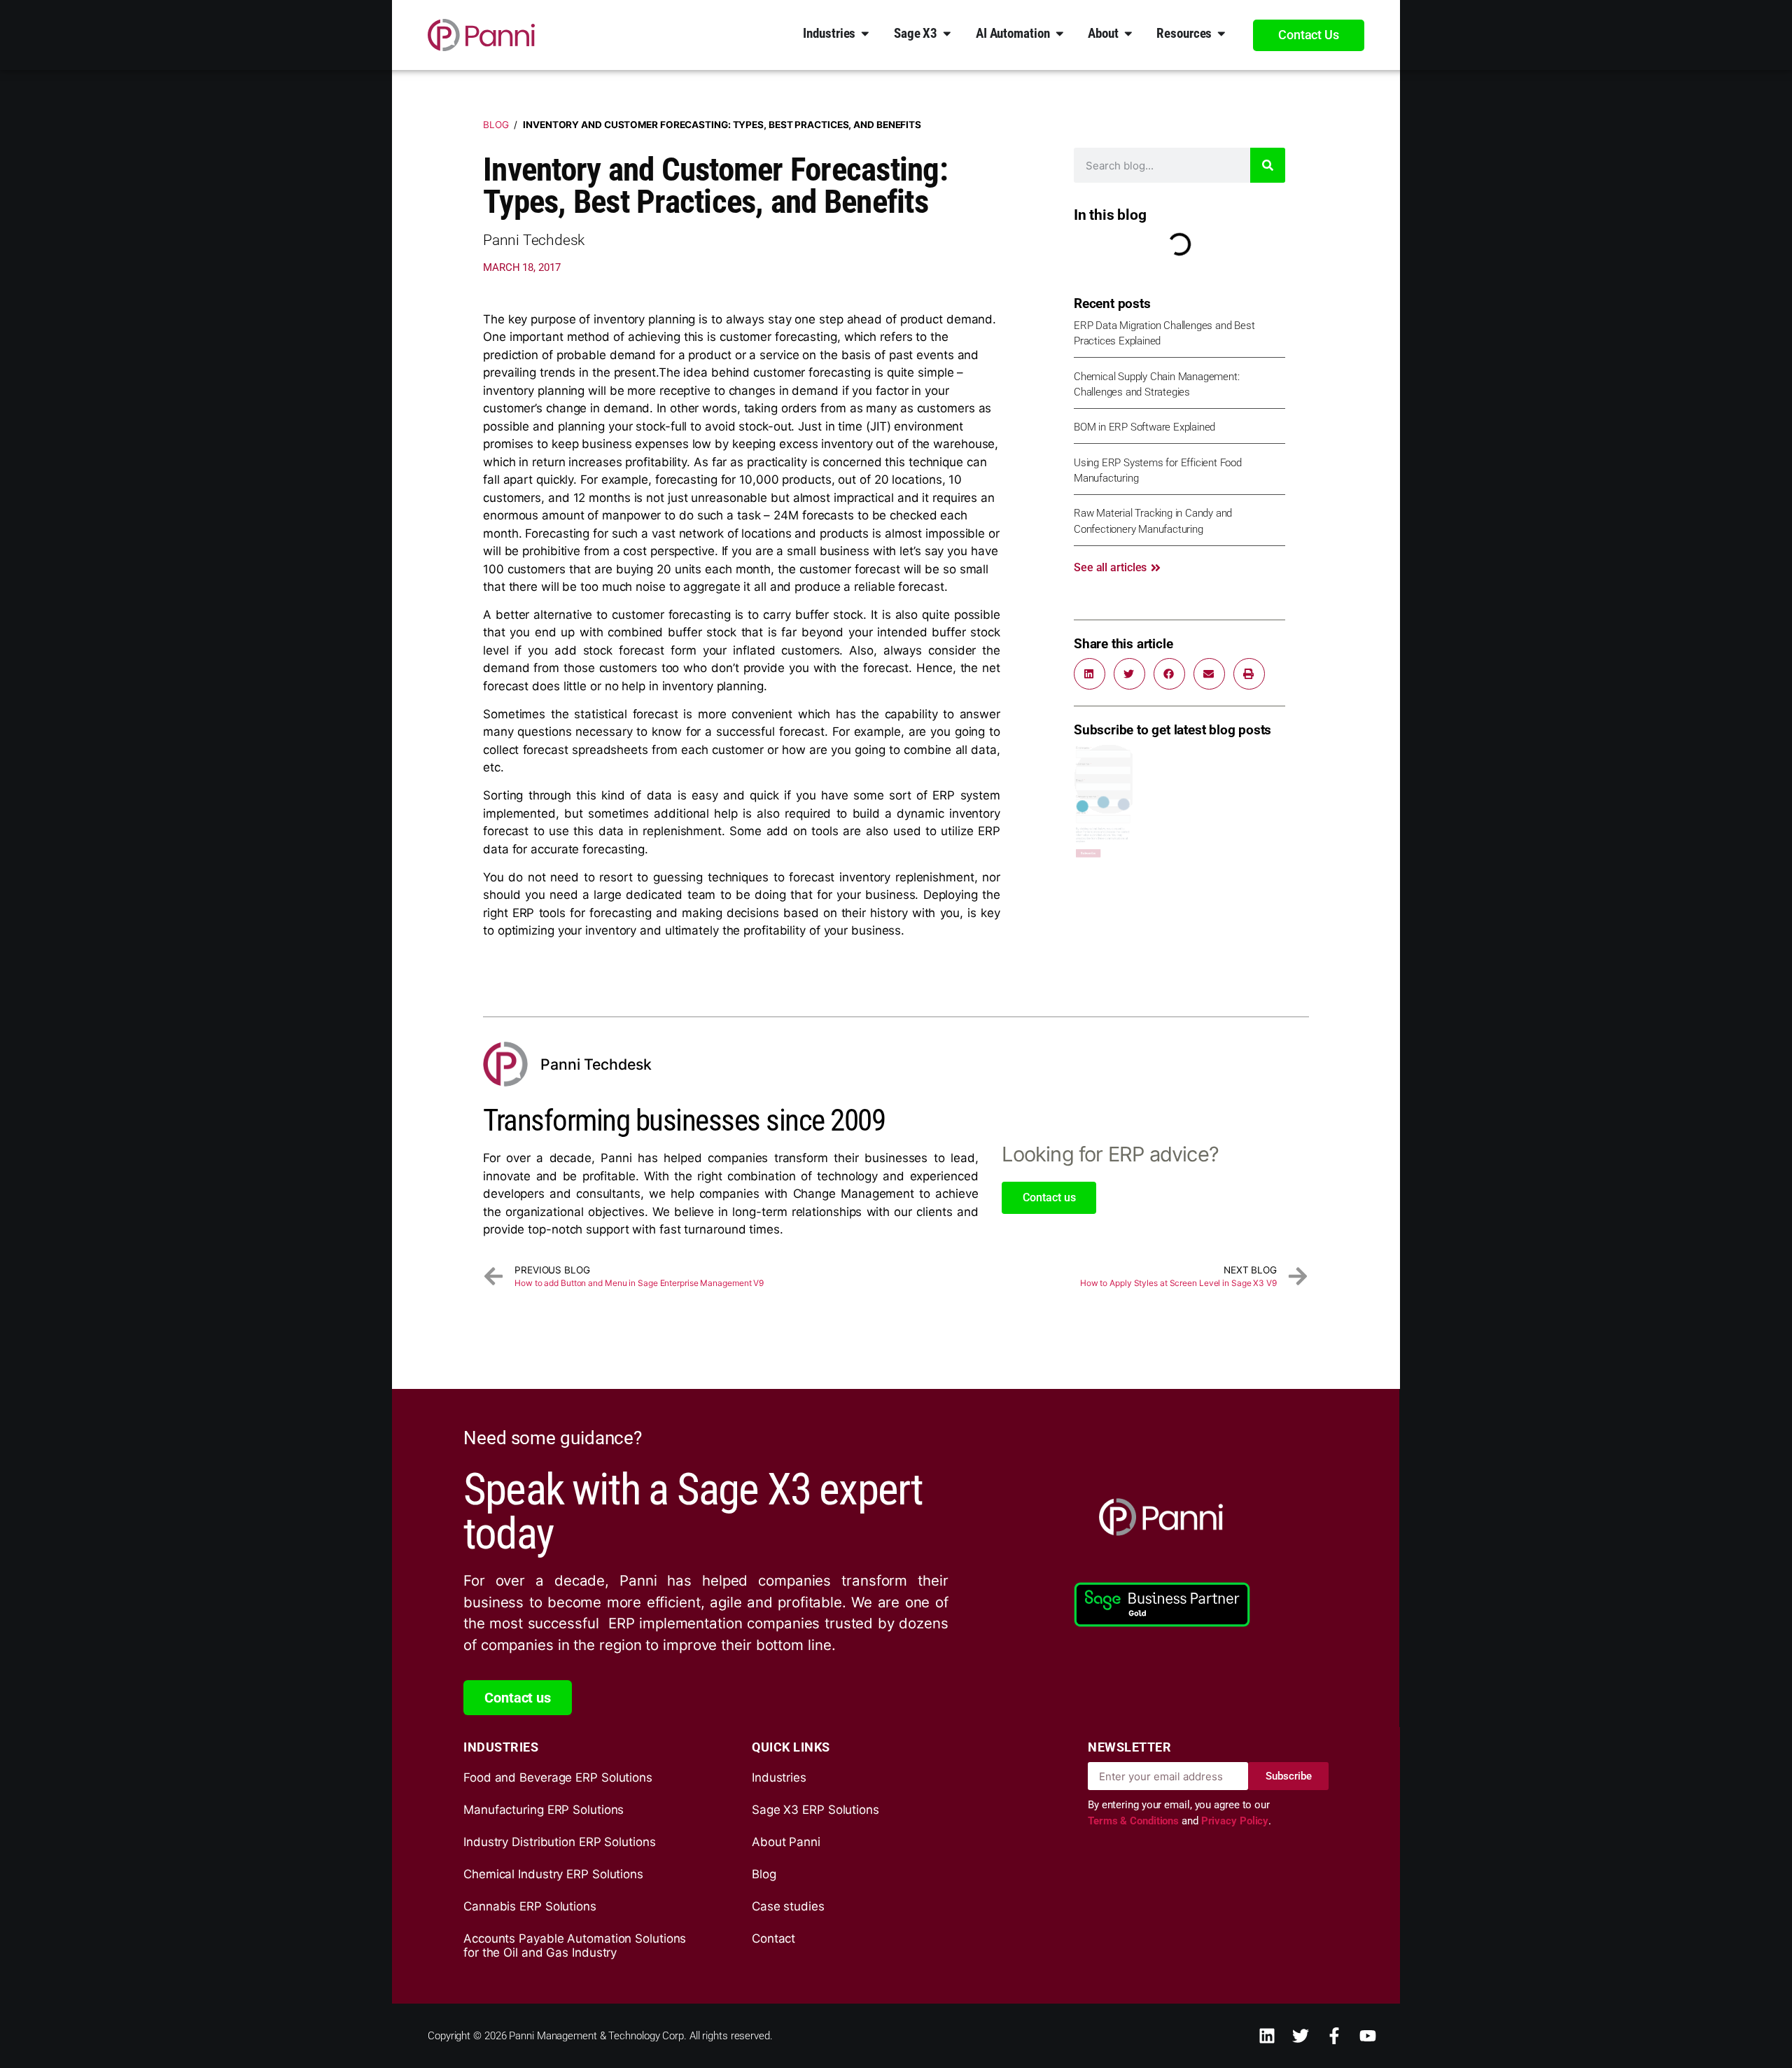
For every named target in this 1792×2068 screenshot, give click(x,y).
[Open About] (1128, 33)
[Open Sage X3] (947, 33)
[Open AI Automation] (1060, 33)
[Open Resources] (1221, 33)
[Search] (1268, 165)
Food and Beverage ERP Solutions (558, 1777)
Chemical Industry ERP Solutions (553, 1874)
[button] (1090, 674)
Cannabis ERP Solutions (530, 1906)
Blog (496, 125)
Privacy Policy (1235, 1821)
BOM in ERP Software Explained (1144, 427)
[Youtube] (1368, 2036)
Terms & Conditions (1135, 1821)
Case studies (788, 1906)
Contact (773, 1938)
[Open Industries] (865, 33)
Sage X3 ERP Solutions (815, 1810)
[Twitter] (1301, 2036)
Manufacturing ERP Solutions (544, 1810)
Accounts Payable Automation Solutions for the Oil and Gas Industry (575, 1945)
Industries (779, 1777)
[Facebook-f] (1334, 2036)
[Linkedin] (1267, 2036)
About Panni (786, 1842)
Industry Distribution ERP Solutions (560, 1842)
